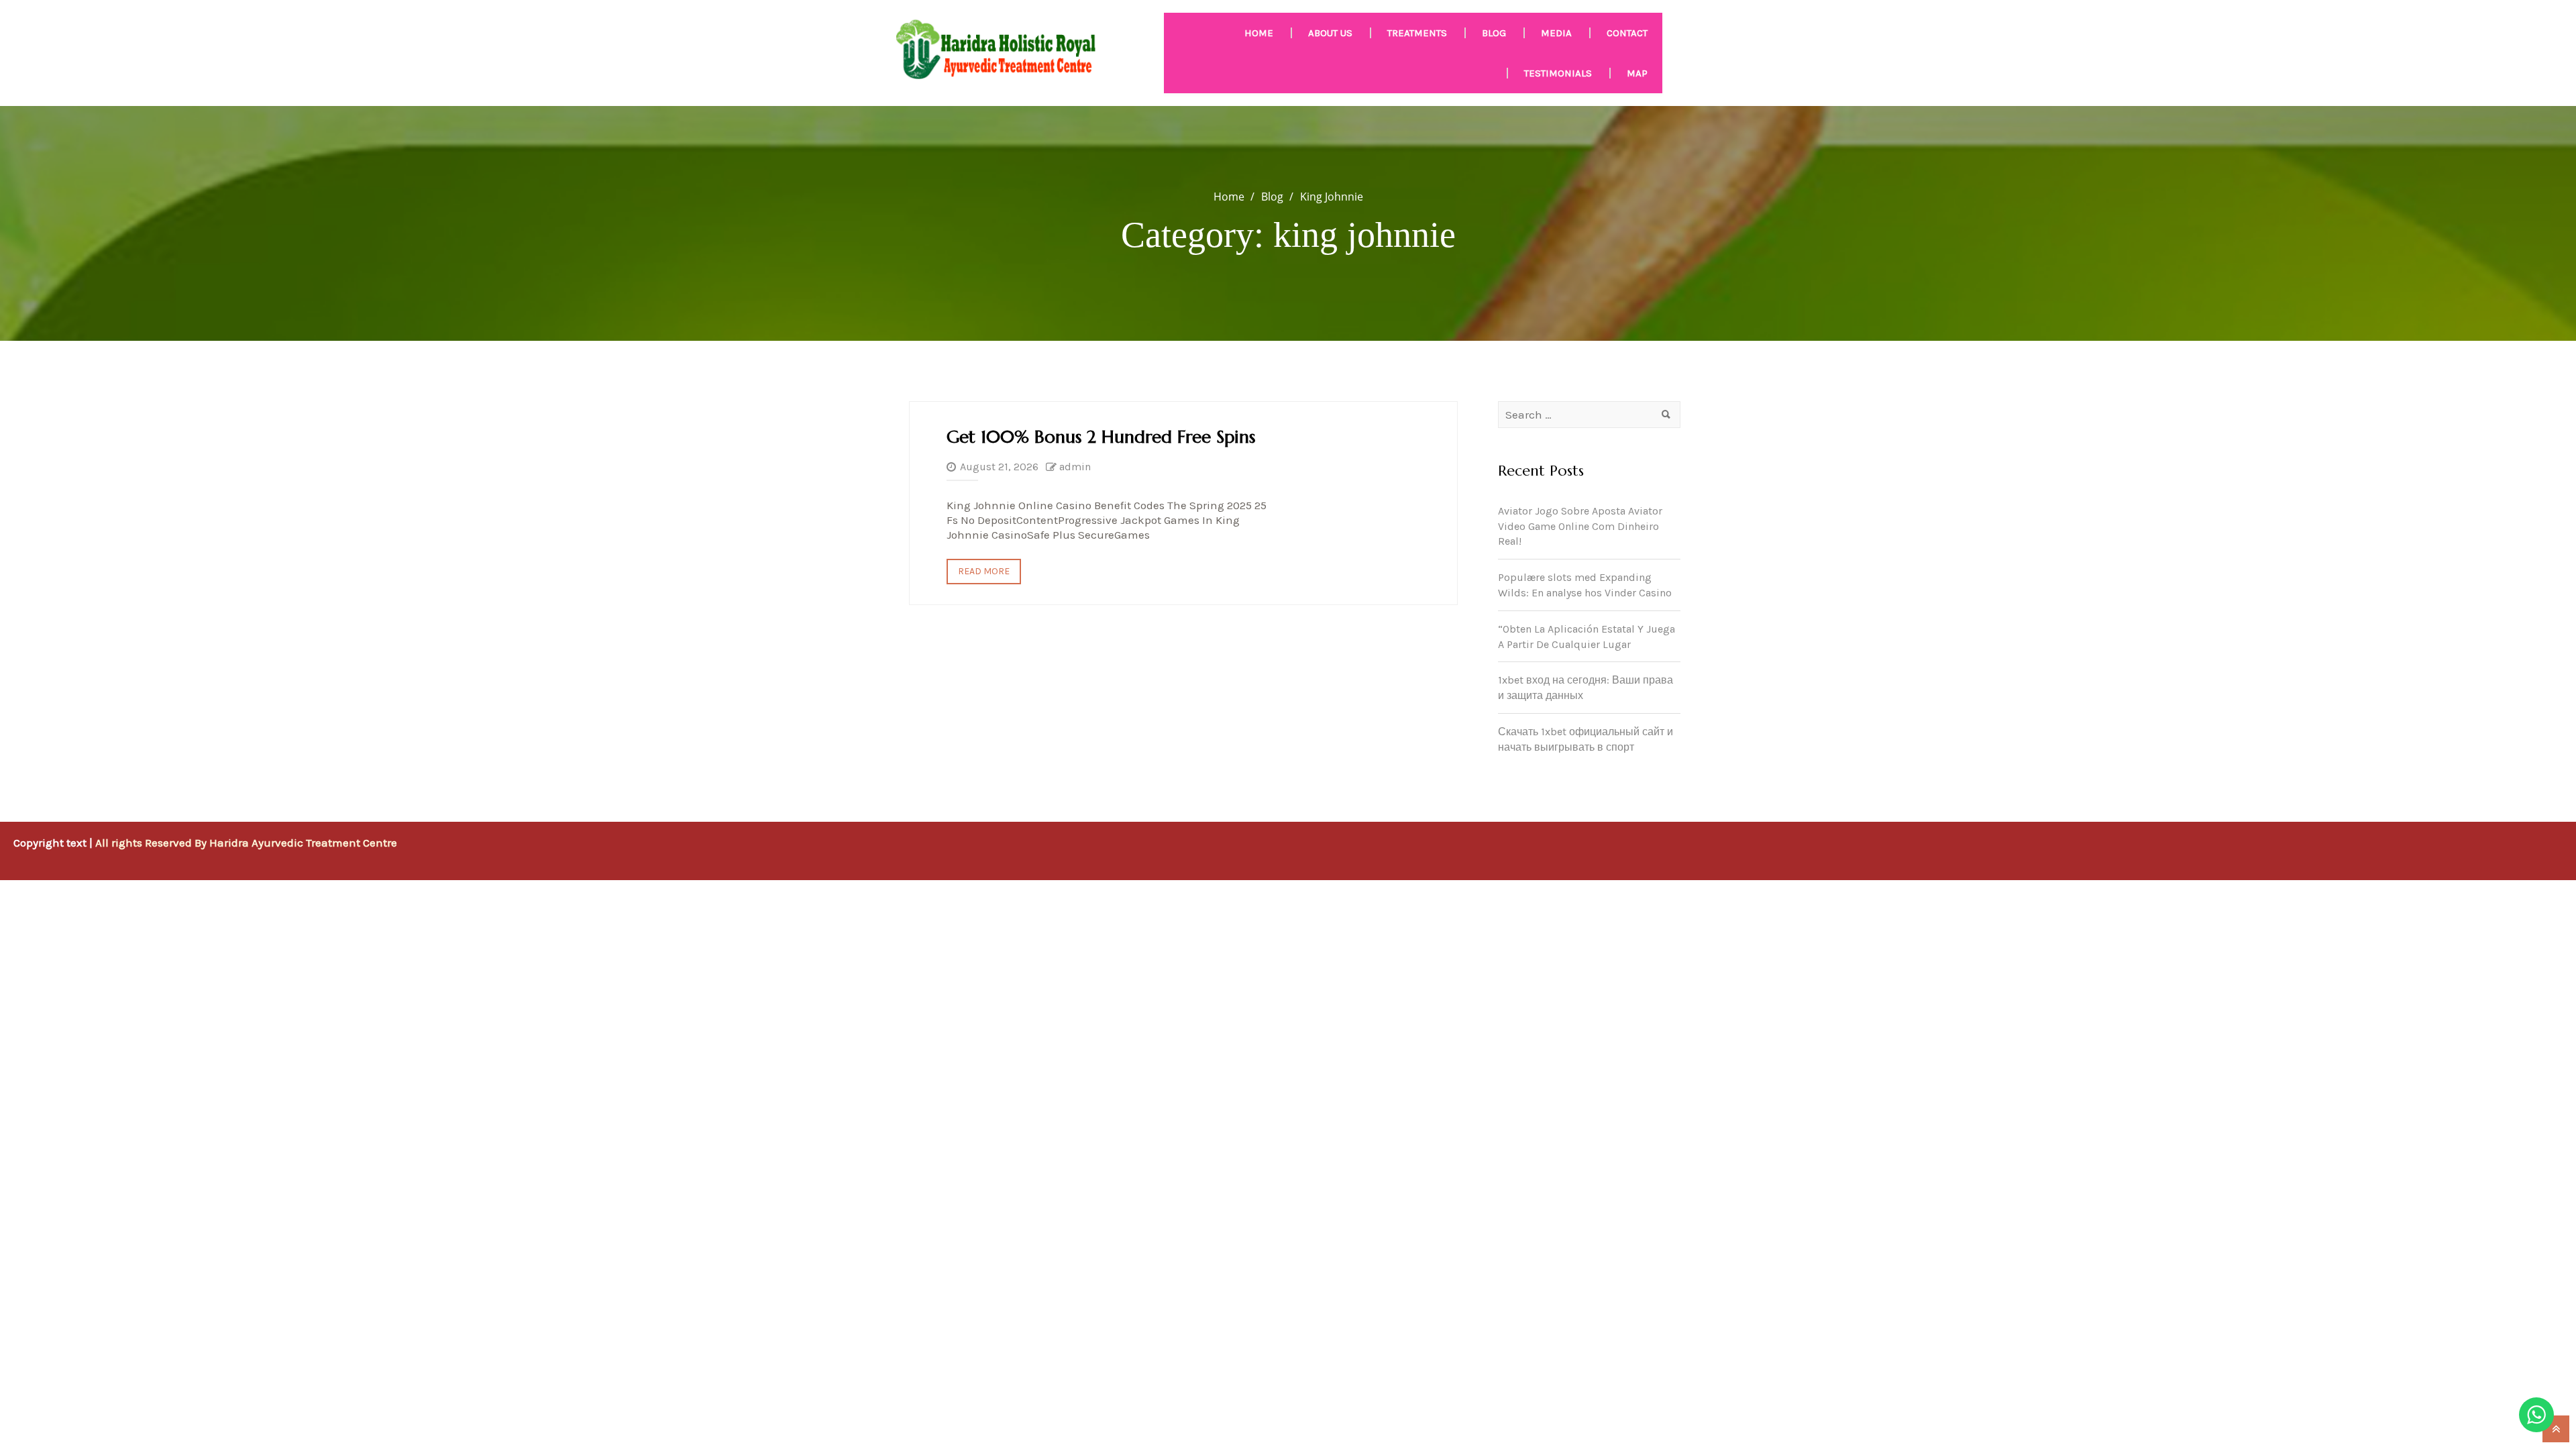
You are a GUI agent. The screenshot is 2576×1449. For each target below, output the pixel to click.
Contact (1627, 33)
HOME (1259, 33)
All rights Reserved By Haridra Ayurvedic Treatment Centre (246, 843)
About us (1330, 33)
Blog (1494, 33)
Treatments (1417, 33)
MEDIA (1556, 33)
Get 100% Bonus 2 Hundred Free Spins (1101, 437)
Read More (984, 571)
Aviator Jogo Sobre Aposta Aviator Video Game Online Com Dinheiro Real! (1580, 526)
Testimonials (1558, 73)
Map (1637, 73)
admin (1075, 467)
